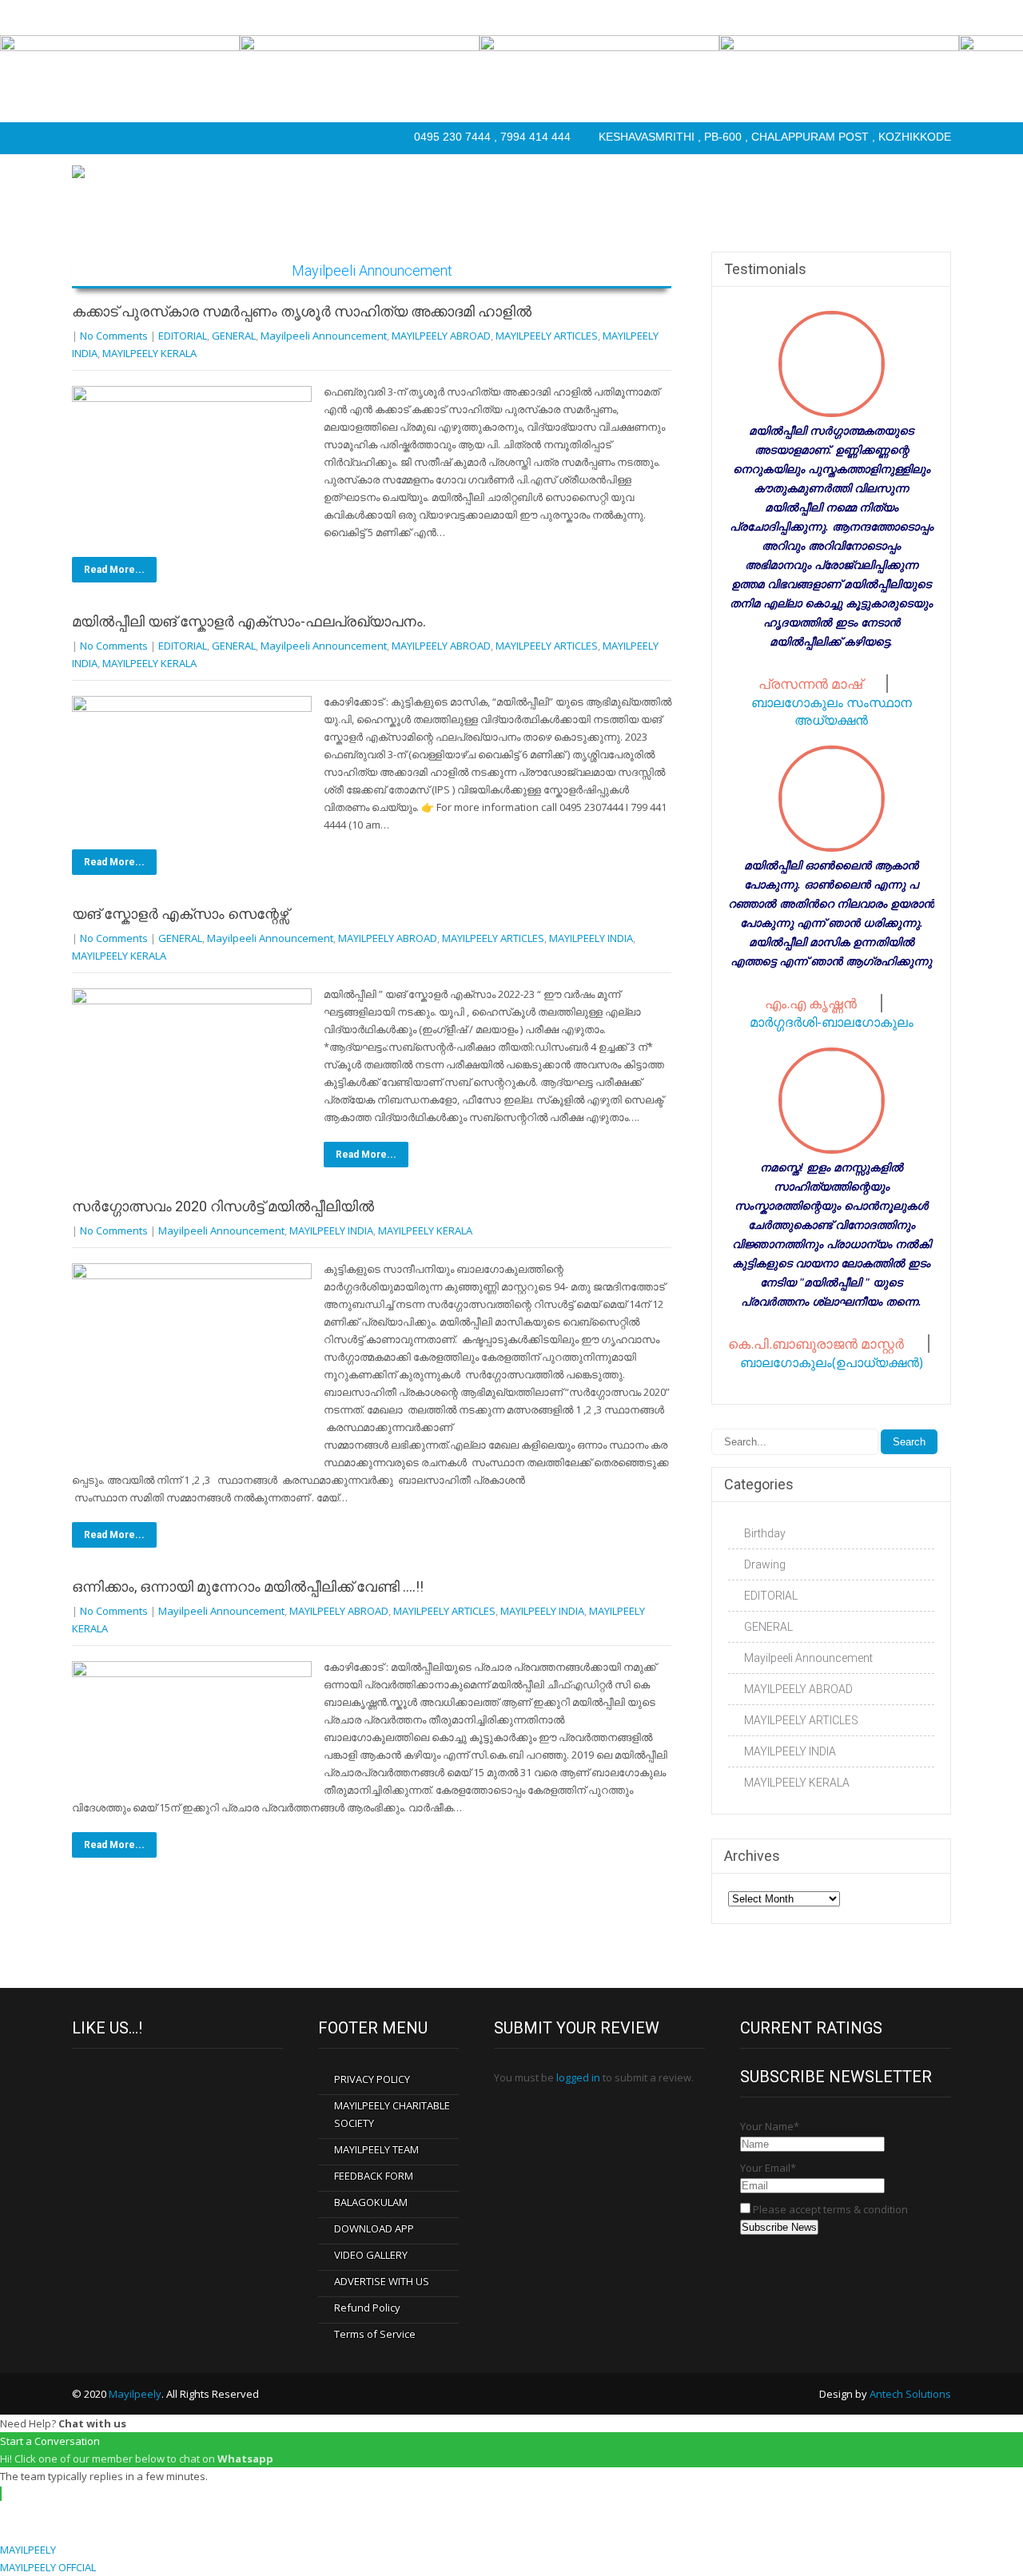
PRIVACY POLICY (372, 2079)
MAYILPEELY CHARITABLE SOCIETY (392, 2114)
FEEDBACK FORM (374, 2176)
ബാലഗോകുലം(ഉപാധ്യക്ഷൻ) (832, 1362)
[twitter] (118, 138)
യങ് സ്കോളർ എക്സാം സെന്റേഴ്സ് (180, 914)
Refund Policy (367, 2308)
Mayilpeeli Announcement (324, 336)
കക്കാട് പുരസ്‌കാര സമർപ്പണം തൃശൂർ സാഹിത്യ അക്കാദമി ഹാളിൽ (302, 311)
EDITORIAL (183, 336)
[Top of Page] (977, 2534)
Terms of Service (375, 2334)
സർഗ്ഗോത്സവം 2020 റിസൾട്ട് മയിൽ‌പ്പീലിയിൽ (223, 1206)
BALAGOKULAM (371, 2202)
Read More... (114, 570)
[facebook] (86, 138)
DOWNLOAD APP (374, 2228)
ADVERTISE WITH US (382, 2281)
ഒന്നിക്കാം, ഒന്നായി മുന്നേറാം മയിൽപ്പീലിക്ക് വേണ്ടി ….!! (248, 1586)
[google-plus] (150, 138)
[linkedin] (182, 138)
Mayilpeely (135, 2394)
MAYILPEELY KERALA (149, 353)
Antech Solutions (910, 2394)
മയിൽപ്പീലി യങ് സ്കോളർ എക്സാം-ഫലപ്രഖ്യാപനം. (249, 621)
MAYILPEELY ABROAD (441, 336)
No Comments (114, 336)
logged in (578, 2077)
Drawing (765, 1564)
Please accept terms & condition (829, 2209)
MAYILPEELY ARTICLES (547, 336)
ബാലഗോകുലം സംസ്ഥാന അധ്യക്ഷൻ (832, 711)
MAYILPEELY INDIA (591, 938)
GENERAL (234, 336)
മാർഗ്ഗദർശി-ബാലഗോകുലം (832, 1022)
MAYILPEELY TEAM (376, 2149)
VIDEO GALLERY (371, 2255)
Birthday (765, 1533)
